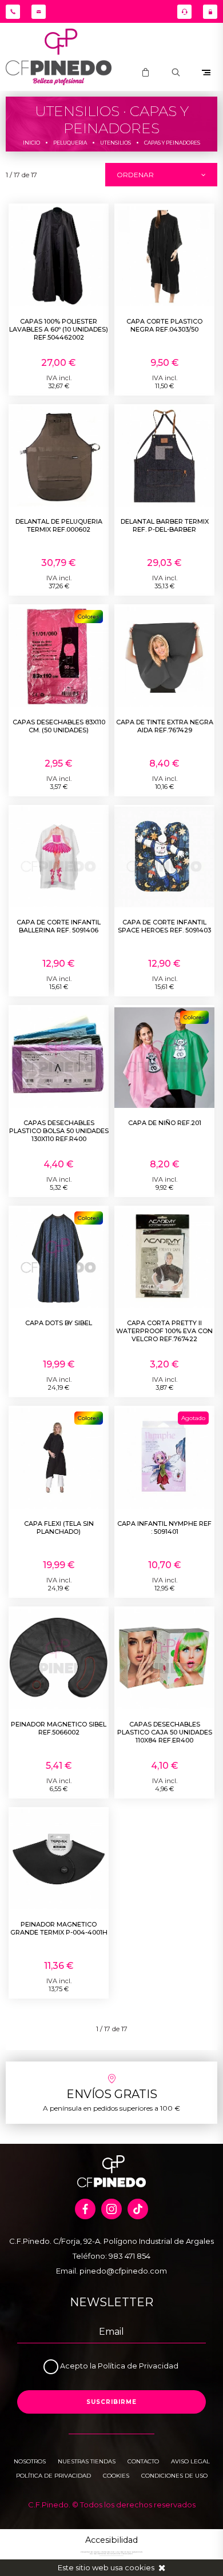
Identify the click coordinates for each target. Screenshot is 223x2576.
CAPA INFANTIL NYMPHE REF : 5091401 (164, 1528)
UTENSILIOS (116, 143)
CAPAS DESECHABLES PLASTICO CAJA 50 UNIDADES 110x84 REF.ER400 (165, 1732)
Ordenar (135, 175)
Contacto (143, 2461)
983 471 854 (130, 2256)
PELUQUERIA (70, 143)
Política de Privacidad (138, 2366)
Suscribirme (111, 2402)
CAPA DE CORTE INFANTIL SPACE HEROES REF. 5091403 (164, 926)
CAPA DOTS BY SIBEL (59, 1323)
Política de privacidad (53, 2476)
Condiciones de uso (174, 2476)
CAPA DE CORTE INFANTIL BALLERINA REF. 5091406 (59, 926)
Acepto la (79, 2366)
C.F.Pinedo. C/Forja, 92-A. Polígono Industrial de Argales (111, 2241)
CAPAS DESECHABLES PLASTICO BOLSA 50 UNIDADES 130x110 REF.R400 (59, 1131)
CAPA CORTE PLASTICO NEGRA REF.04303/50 (164, 325)
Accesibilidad (111, 2540)
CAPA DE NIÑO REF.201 (165, 1123)
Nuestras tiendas (87, 2461)
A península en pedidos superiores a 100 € (111, 2108)
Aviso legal (190, 2461)
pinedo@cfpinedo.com (123, 2271)
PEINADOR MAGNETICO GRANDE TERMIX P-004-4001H (59, 1928)
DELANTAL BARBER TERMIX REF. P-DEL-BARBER (165, 525)
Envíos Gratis (112, 2094)
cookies (140, 2567)
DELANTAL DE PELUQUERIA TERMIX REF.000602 (59, 525)
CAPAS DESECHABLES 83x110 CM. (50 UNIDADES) (59, 726)
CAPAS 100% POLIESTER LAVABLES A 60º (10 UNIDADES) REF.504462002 (59, 329)
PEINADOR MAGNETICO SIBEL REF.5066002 (59, 1728)
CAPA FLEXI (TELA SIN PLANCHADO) (59, 1528)
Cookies (116, 2476)
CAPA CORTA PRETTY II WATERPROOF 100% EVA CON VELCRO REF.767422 (164, 1331)
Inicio (31, 143)
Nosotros (30, 2461)
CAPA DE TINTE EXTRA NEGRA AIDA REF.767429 (165, 726)
